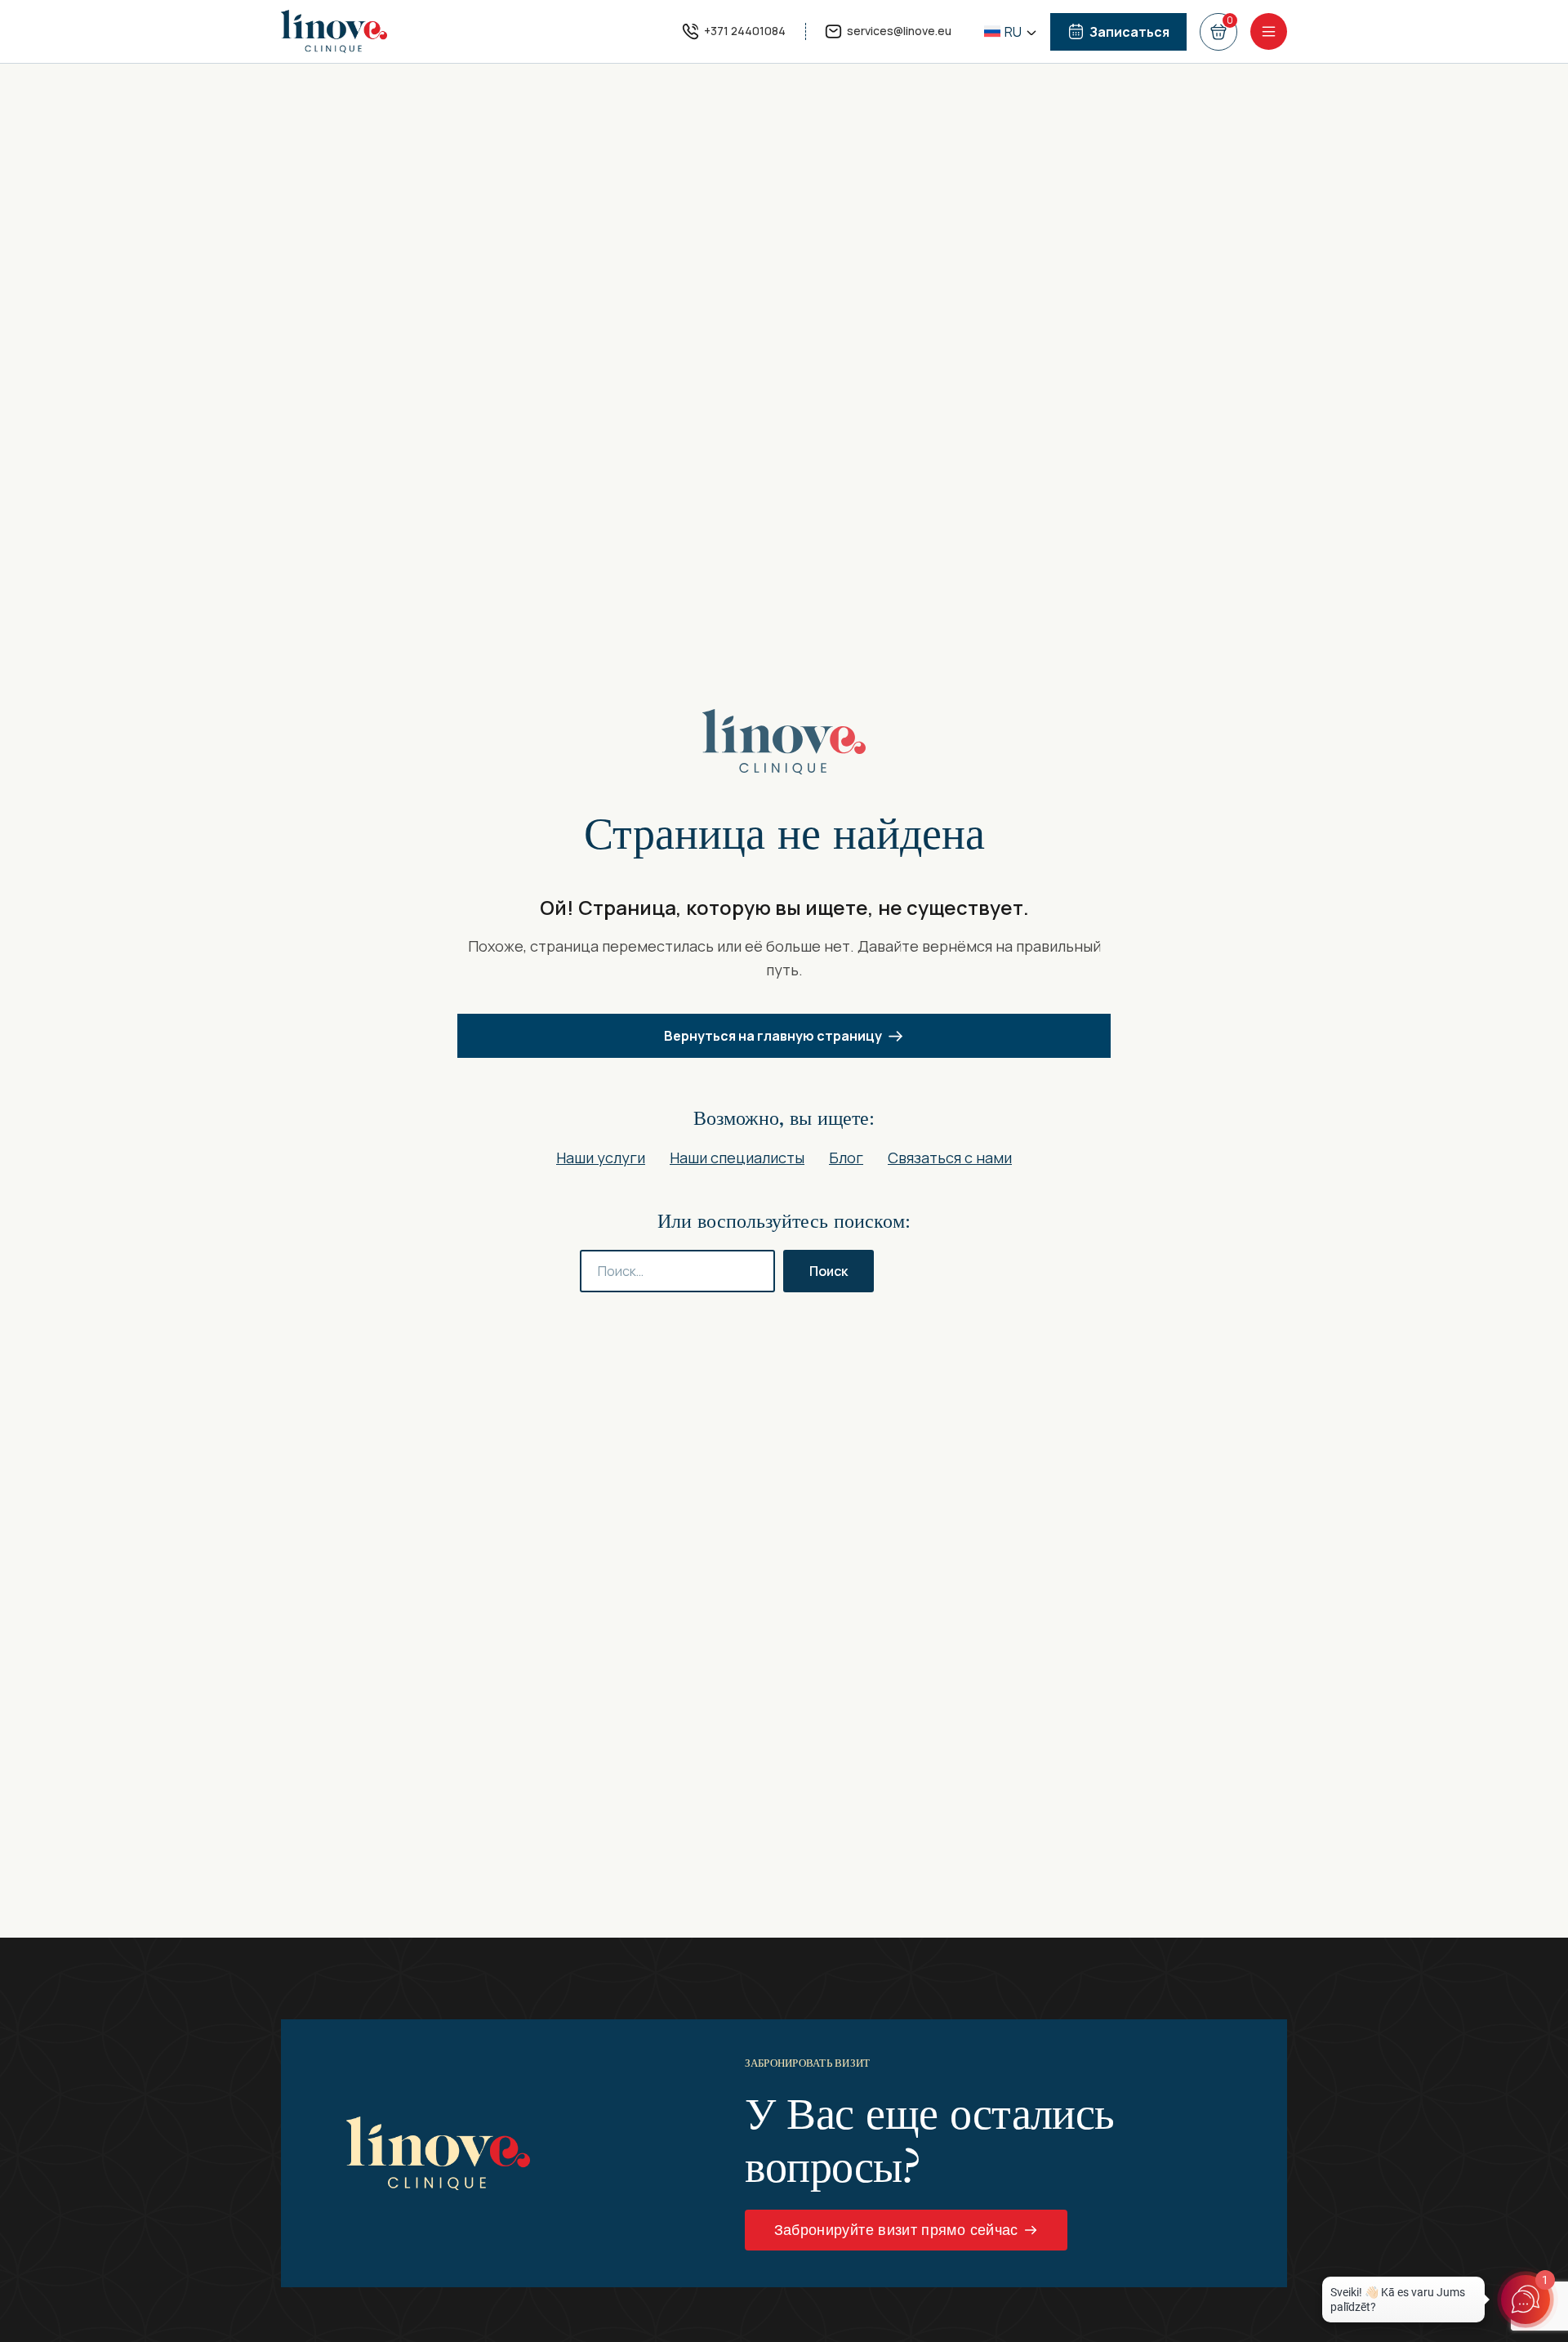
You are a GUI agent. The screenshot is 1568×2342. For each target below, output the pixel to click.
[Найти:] (677, 1271)
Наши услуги (601, 1158)
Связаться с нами (950, 1158)
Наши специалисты (737, 1158)
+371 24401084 (745, 31)
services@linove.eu (899, 31)
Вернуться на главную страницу (773, 1036)
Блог (846, 1158)
